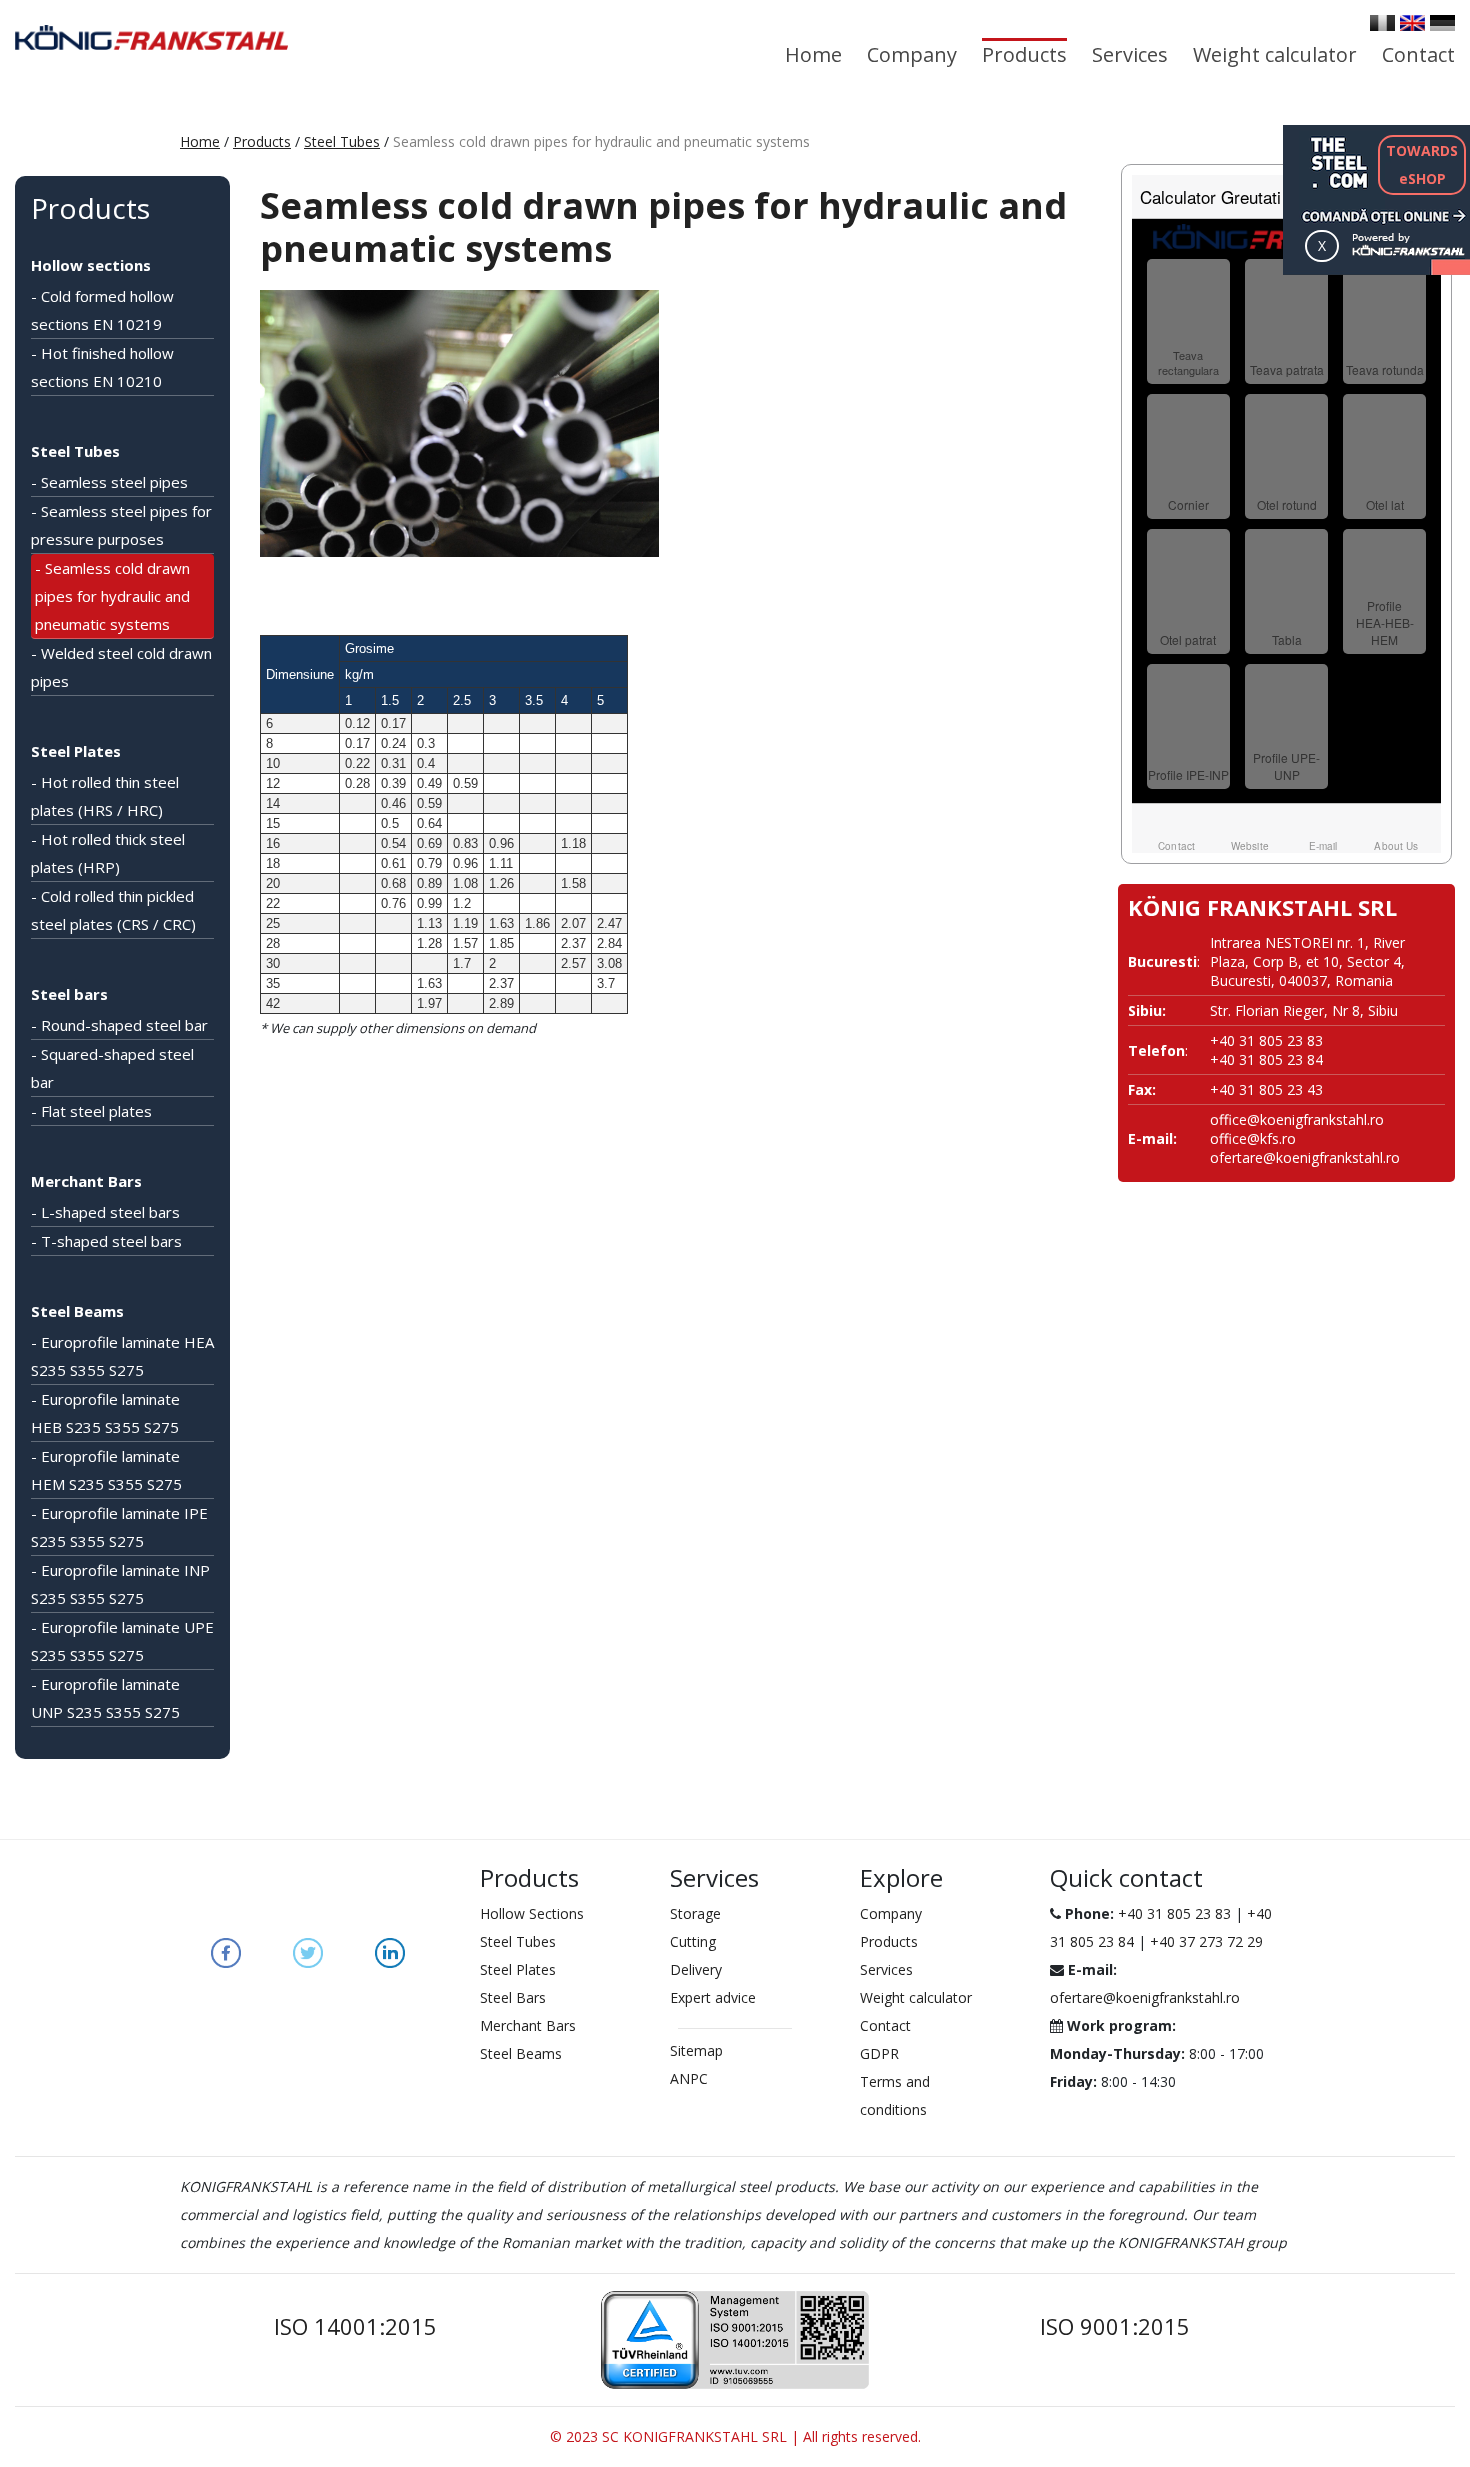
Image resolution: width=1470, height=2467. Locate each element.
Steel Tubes (342, 141)
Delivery (696, 1969)
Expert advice (713, 1997)
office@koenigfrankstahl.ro (1297, 1119)
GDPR (879, 2053)
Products (1024, 54)
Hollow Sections (532, 1913)
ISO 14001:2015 (355, 2326)
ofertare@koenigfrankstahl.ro (1305, 1157)
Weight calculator (1275, 54)
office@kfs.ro (1253, 1138)
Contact (1418, 54)
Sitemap (696, 2050)
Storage (695, 1913)
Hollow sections (91, 265)
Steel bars (69, 994)
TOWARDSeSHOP (1422, 164)
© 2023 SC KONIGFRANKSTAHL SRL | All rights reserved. (735, 2436)
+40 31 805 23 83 (1174, 1913)
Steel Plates (76, 751)
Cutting (693, 1941)
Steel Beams (77, 1311)
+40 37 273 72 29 (1206, 1941)
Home (813, 54)
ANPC (689, 2078)
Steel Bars (513, 1997)
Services (1130, 54)
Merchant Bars (86, 1181)
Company (912, 54)
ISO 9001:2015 (1115, 2326)
